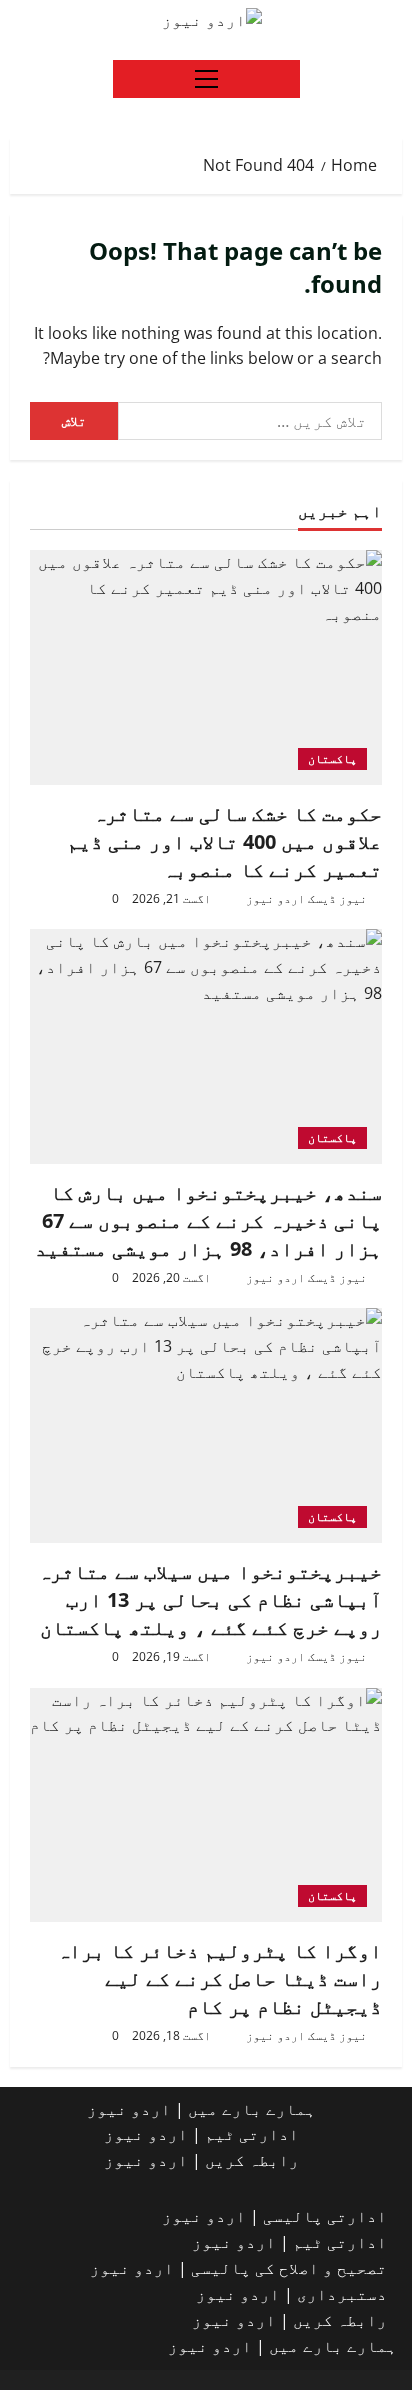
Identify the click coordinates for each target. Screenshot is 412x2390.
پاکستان (332, 758)
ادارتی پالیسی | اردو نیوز (274, 2216)
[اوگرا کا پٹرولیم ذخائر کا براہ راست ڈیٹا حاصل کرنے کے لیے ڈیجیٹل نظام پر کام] (206, 1805)
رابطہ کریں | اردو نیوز (201, 2160)
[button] (206, 79)
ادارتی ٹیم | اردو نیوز (201, 2134)
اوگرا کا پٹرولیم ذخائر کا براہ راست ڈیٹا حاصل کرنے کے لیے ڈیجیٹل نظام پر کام (219, 1978)
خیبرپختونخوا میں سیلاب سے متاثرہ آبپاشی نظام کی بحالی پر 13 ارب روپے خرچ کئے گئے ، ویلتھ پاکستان (210, 1599)
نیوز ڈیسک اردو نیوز (306, 898)
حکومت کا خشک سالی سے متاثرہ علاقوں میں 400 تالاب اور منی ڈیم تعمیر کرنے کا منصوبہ (224, 841)
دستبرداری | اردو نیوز (291, 2294)
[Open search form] (141, 20)
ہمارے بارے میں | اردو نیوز (201, 2109)
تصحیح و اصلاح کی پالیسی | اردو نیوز (238, 2268)
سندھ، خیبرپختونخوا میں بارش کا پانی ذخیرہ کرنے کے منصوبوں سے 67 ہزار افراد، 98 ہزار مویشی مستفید (208, 1220)
